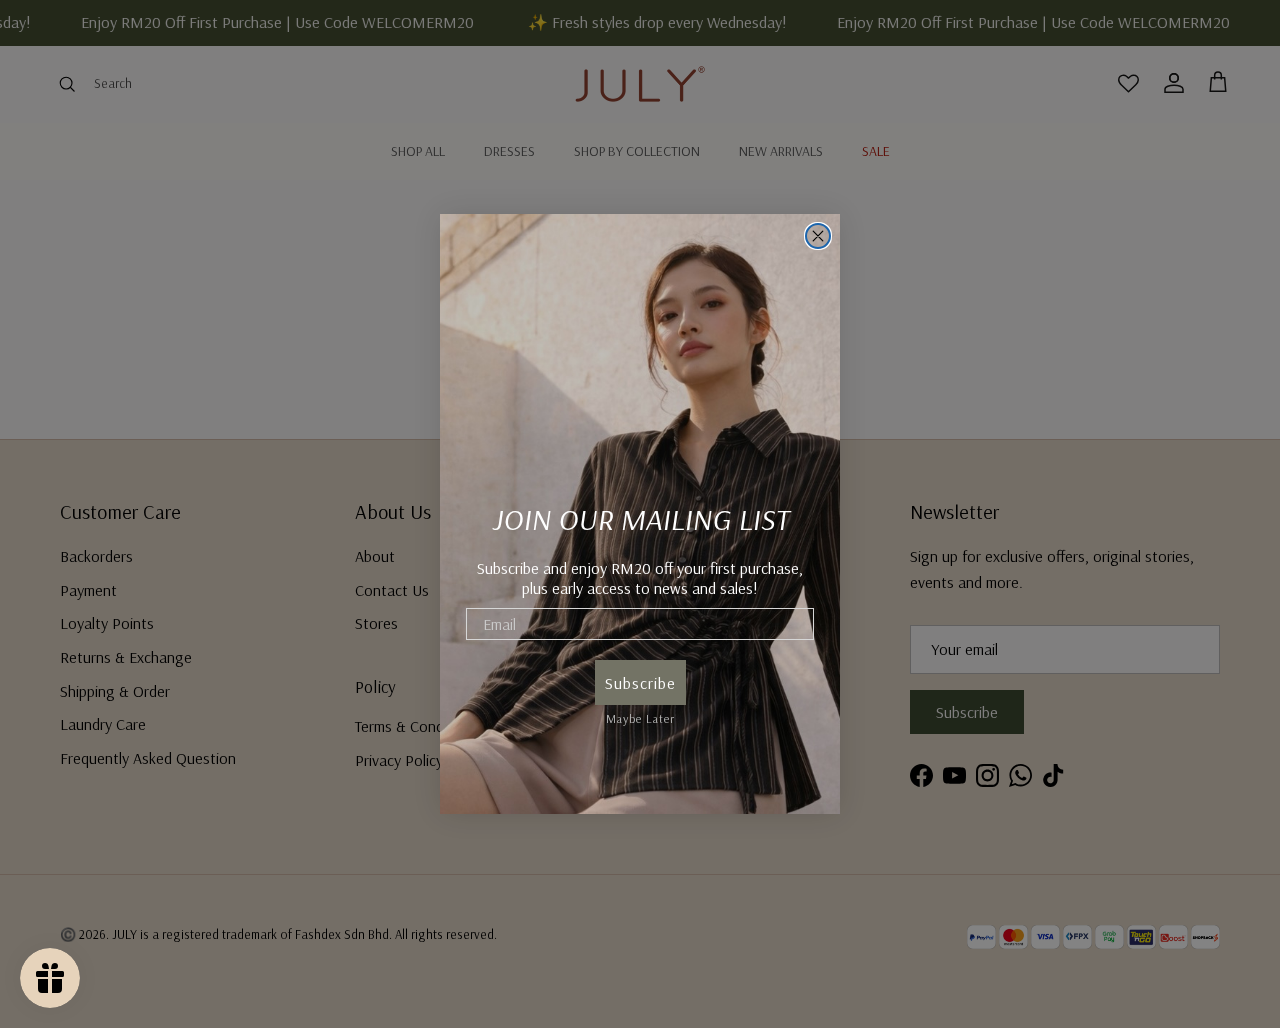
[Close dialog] (818, 236)
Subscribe (640, 683)
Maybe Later (640, 715)
